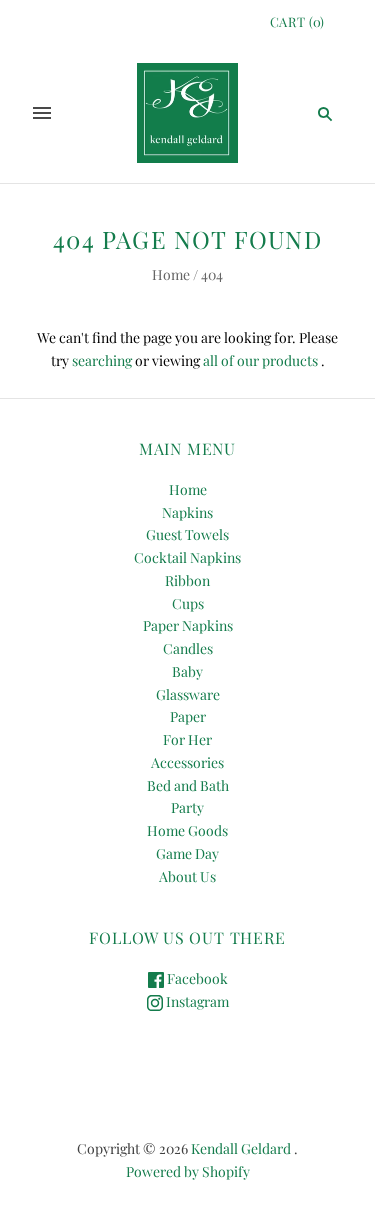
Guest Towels (187, 534)
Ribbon (187, 580)
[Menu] (42, 113)
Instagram (196, 1001)
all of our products (260, 360)
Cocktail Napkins (187, 557)
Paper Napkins (188, 625)
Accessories (187, 762)
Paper (188, 716)
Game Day (187, 853)
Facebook (196, 978)
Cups (188, 603)
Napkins (187, 512)
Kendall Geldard (241, 1148)
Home (171, 274)
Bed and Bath (188, 785)
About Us (187, 876)
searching (102, 360)
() (297, 21)
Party (187, 807)
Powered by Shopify (188, 1171)
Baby (187, 671)
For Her (187, 739)
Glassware (188, 694)
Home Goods (187, 830)
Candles (188, 648)
